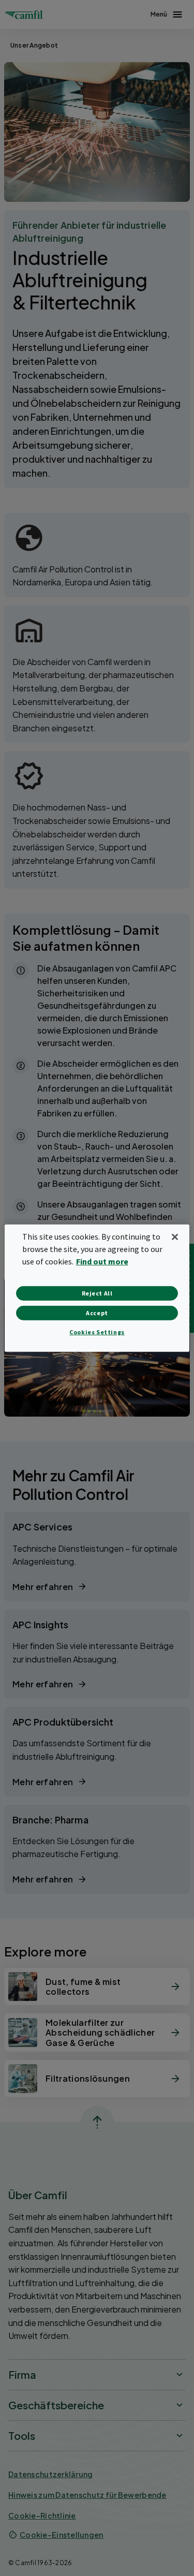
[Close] (175, 1237)
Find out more (102, 1261)
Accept (97, 1313)
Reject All (97, 1293)
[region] (97, 1288)
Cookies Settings (97, 1332)
